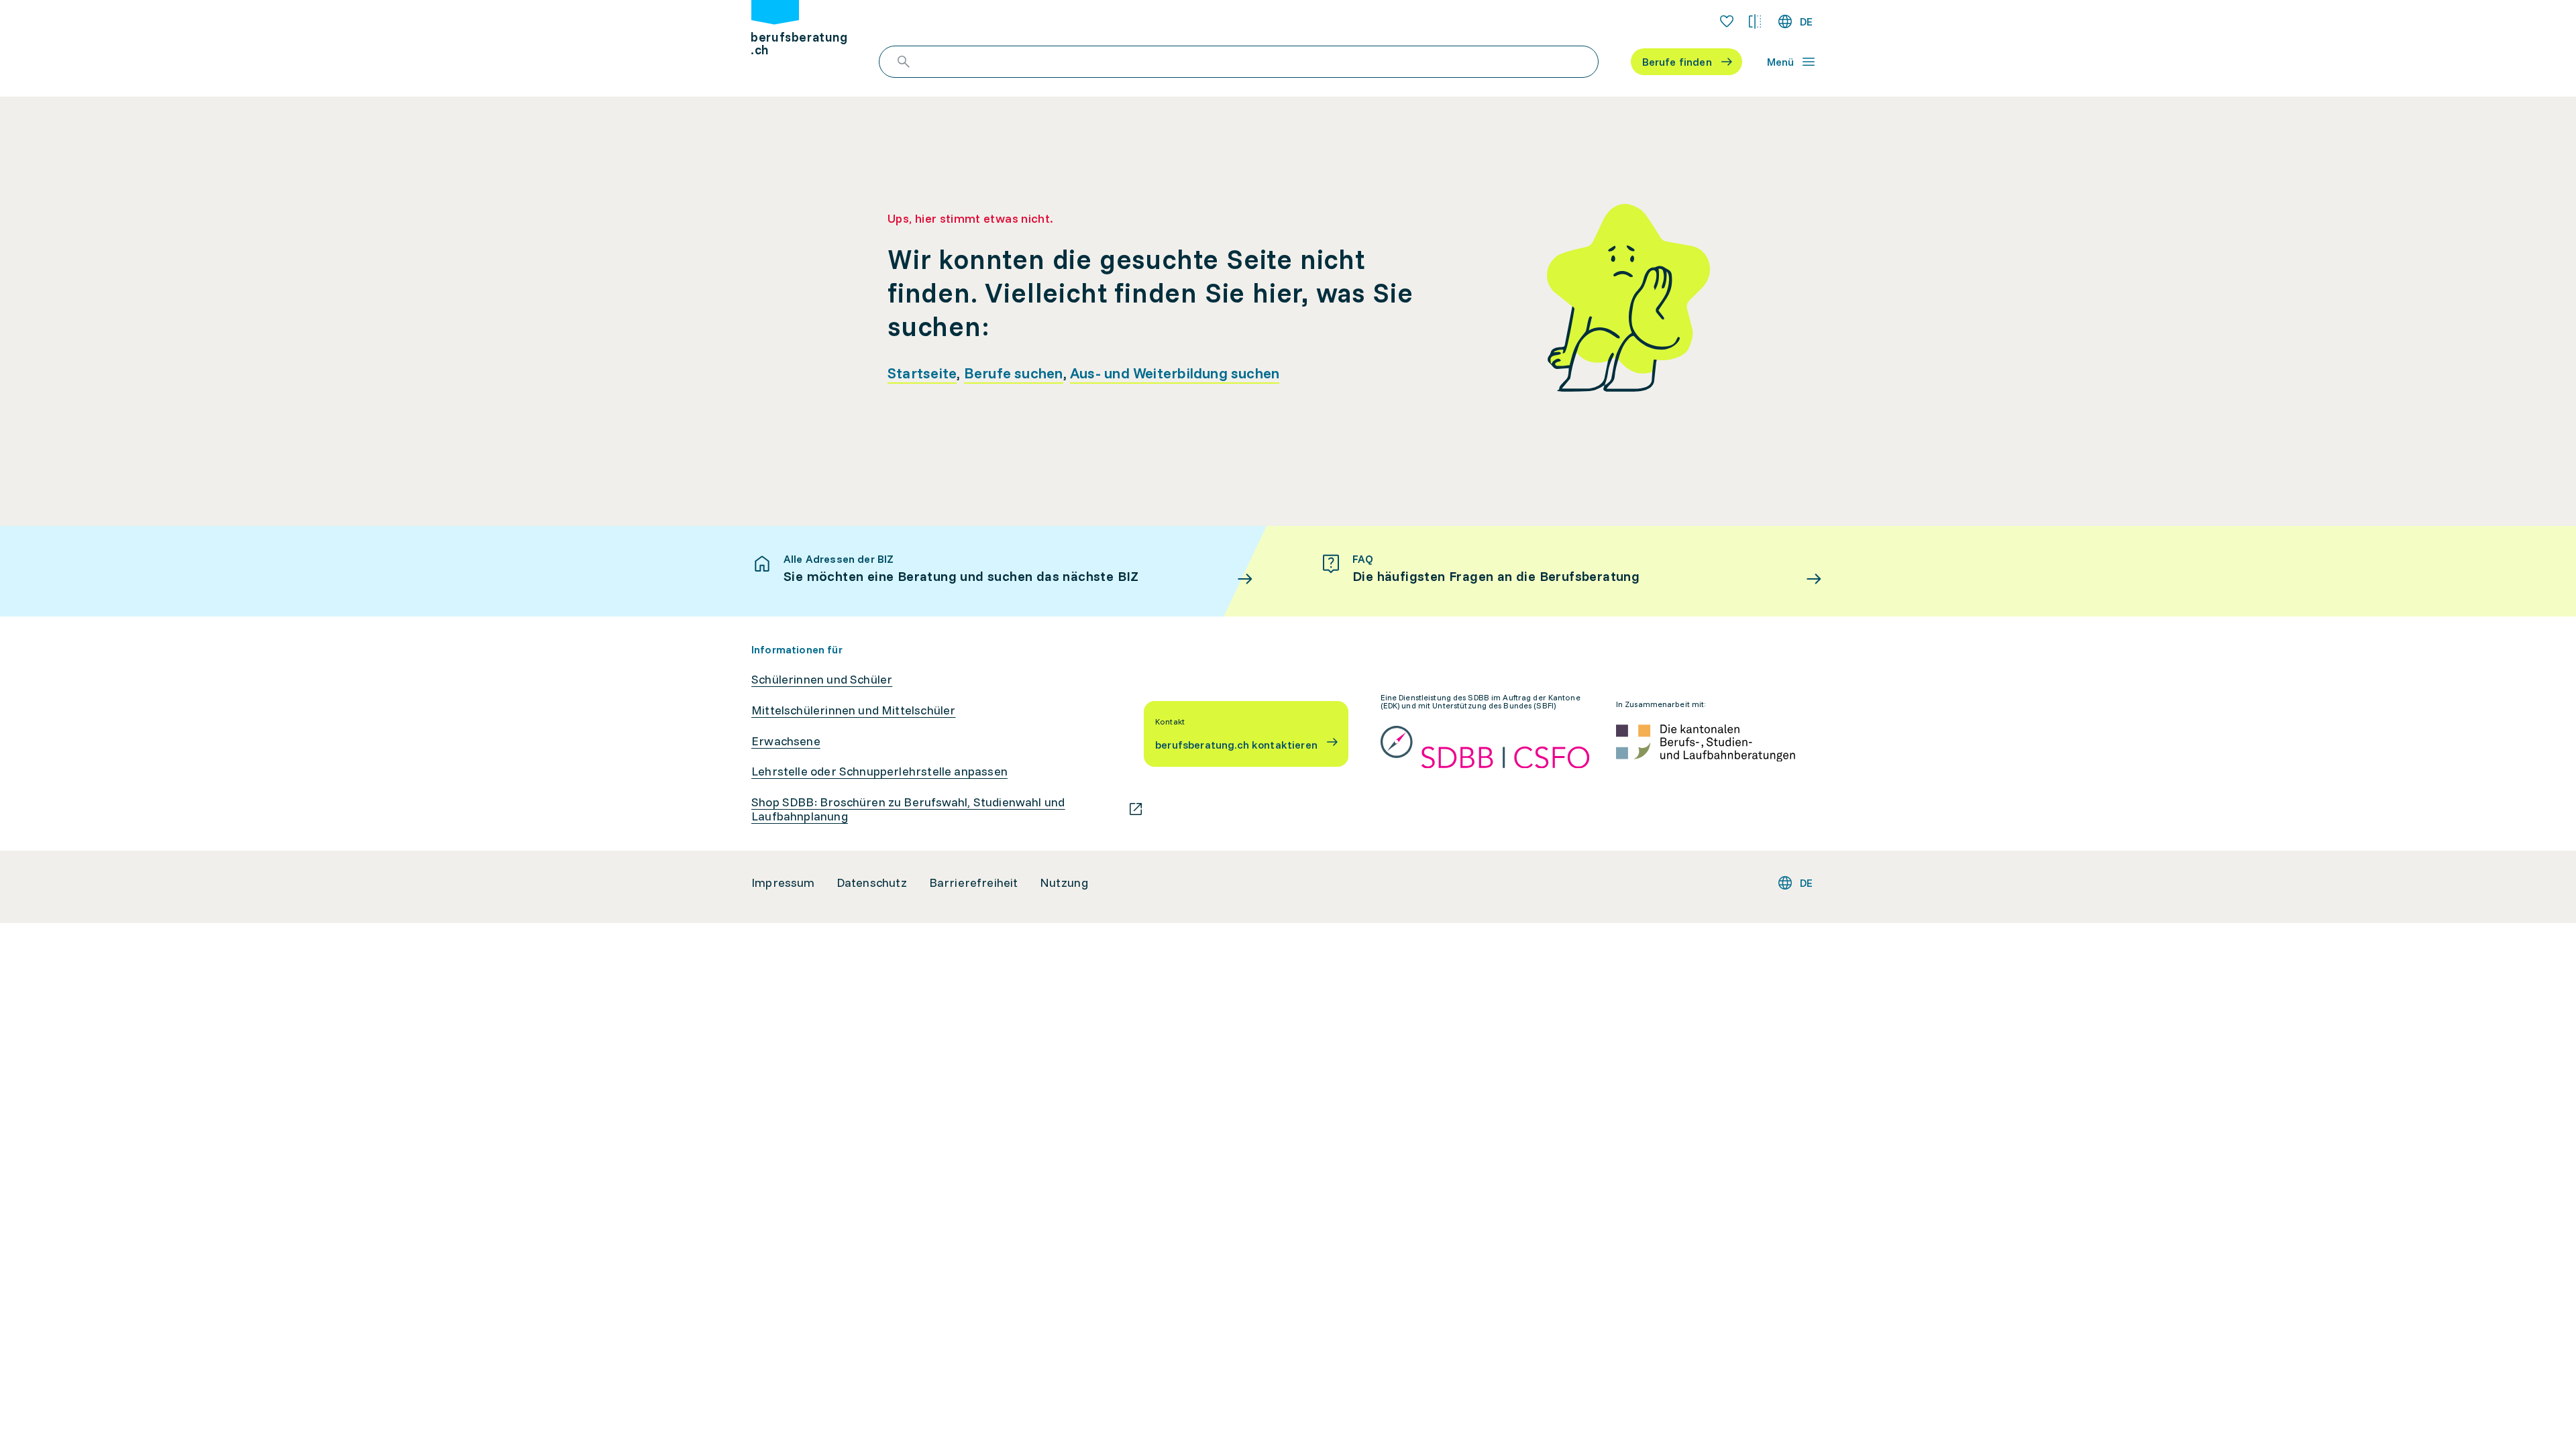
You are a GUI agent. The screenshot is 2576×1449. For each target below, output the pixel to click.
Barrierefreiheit (974, 883)
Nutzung (1064, 883)
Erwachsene (786, 741)
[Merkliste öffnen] (1727, 21)
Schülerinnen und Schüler (822, 680)
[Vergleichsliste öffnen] (1755, 21)
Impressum (783, 883)
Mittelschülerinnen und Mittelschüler (853, 710)
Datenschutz (872, 883)
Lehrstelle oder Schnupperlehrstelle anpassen (879, 771)
